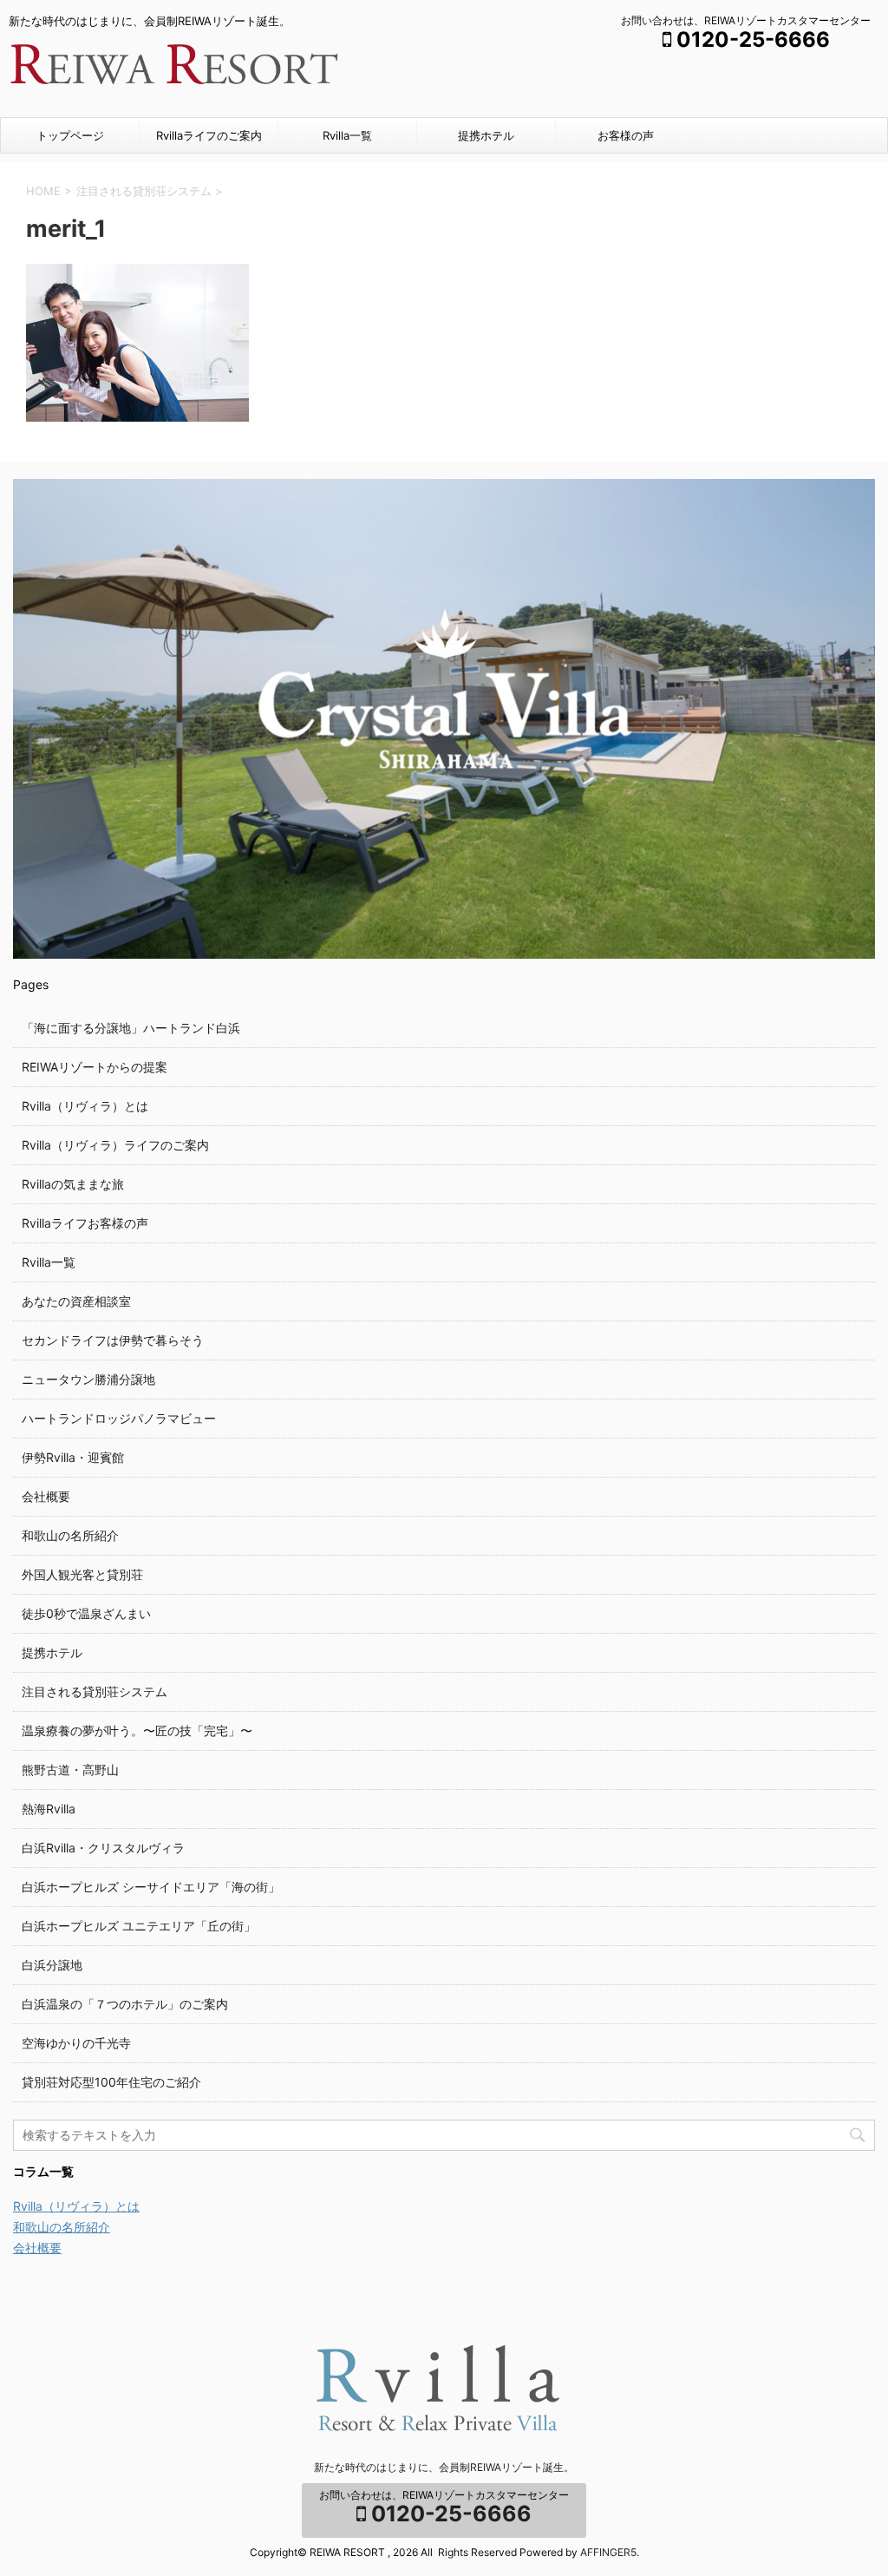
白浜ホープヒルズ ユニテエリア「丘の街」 (139, 1926)
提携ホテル (486, 135)
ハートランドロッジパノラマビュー (119, 1418)
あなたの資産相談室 (76, 1301)
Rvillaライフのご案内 (209, 135)
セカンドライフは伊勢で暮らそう (113, 1340)
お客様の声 (626, 135)
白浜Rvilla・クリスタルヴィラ (103, 1848)
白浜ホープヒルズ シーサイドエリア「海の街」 (151, 1887)
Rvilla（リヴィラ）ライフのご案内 (115, 1145)
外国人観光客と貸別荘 (82, 1574)
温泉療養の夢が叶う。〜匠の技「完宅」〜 (137, 1730)
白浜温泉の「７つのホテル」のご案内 (125, 2004)
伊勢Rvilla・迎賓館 (73, 1457)
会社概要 (46, 1496)
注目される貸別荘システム (95, 1691)
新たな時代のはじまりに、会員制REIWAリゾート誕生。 (444, 2467)
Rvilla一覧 (347, 135)
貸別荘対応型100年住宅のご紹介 (111, 2082)
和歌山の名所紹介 (70, 1535)
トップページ (70, 135)
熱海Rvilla (49, 1809)
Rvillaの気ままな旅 (73, 1184)
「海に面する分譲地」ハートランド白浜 (131, 1028)
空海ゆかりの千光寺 (76, 2043)
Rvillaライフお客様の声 (85, 1223)
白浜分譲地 (52, 1965)
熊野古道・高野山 (70, 1770)
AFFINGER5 (608, 2552)
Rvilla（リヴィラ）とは (85, 1106)
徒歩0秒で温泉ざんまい (86, 1613)
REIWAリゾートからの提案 (95, 1067)
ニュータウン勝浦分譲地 (88, 1379)
